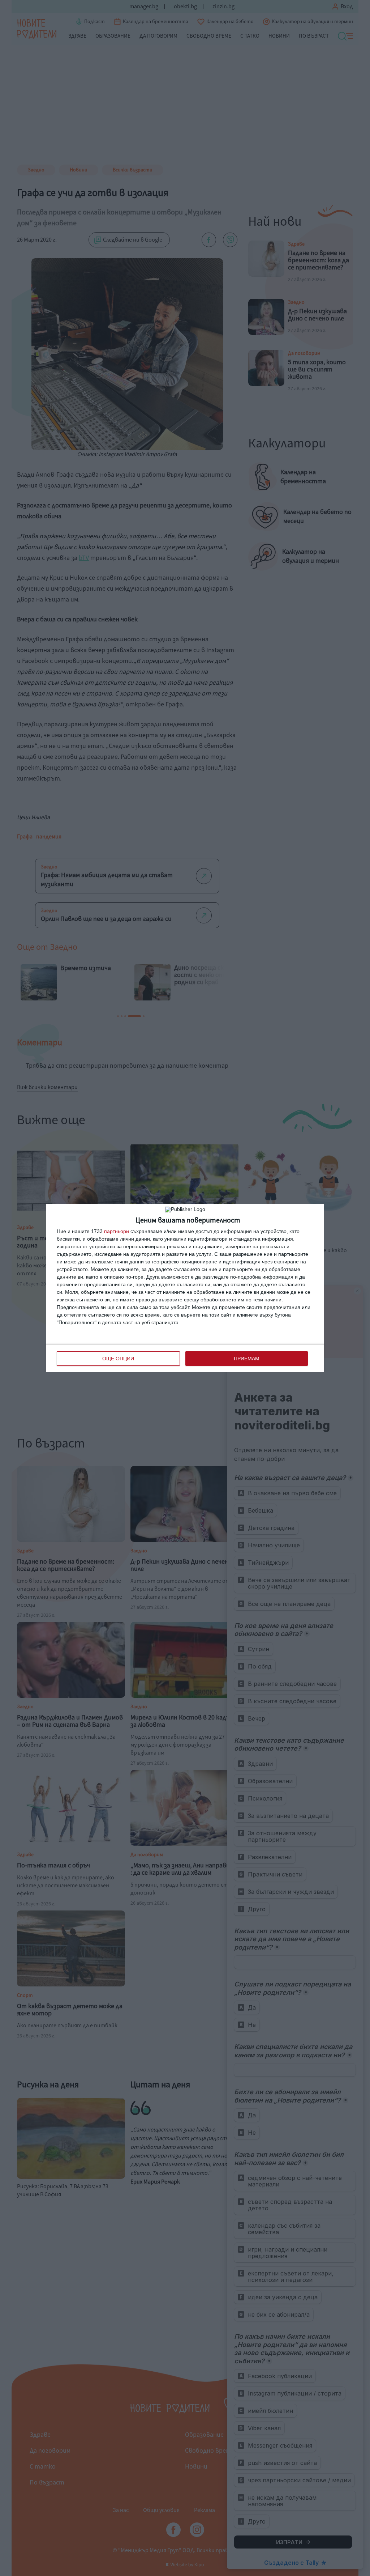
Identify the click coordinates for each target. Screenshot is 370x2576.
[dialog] (185, 1288)
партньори (117, 1231)
